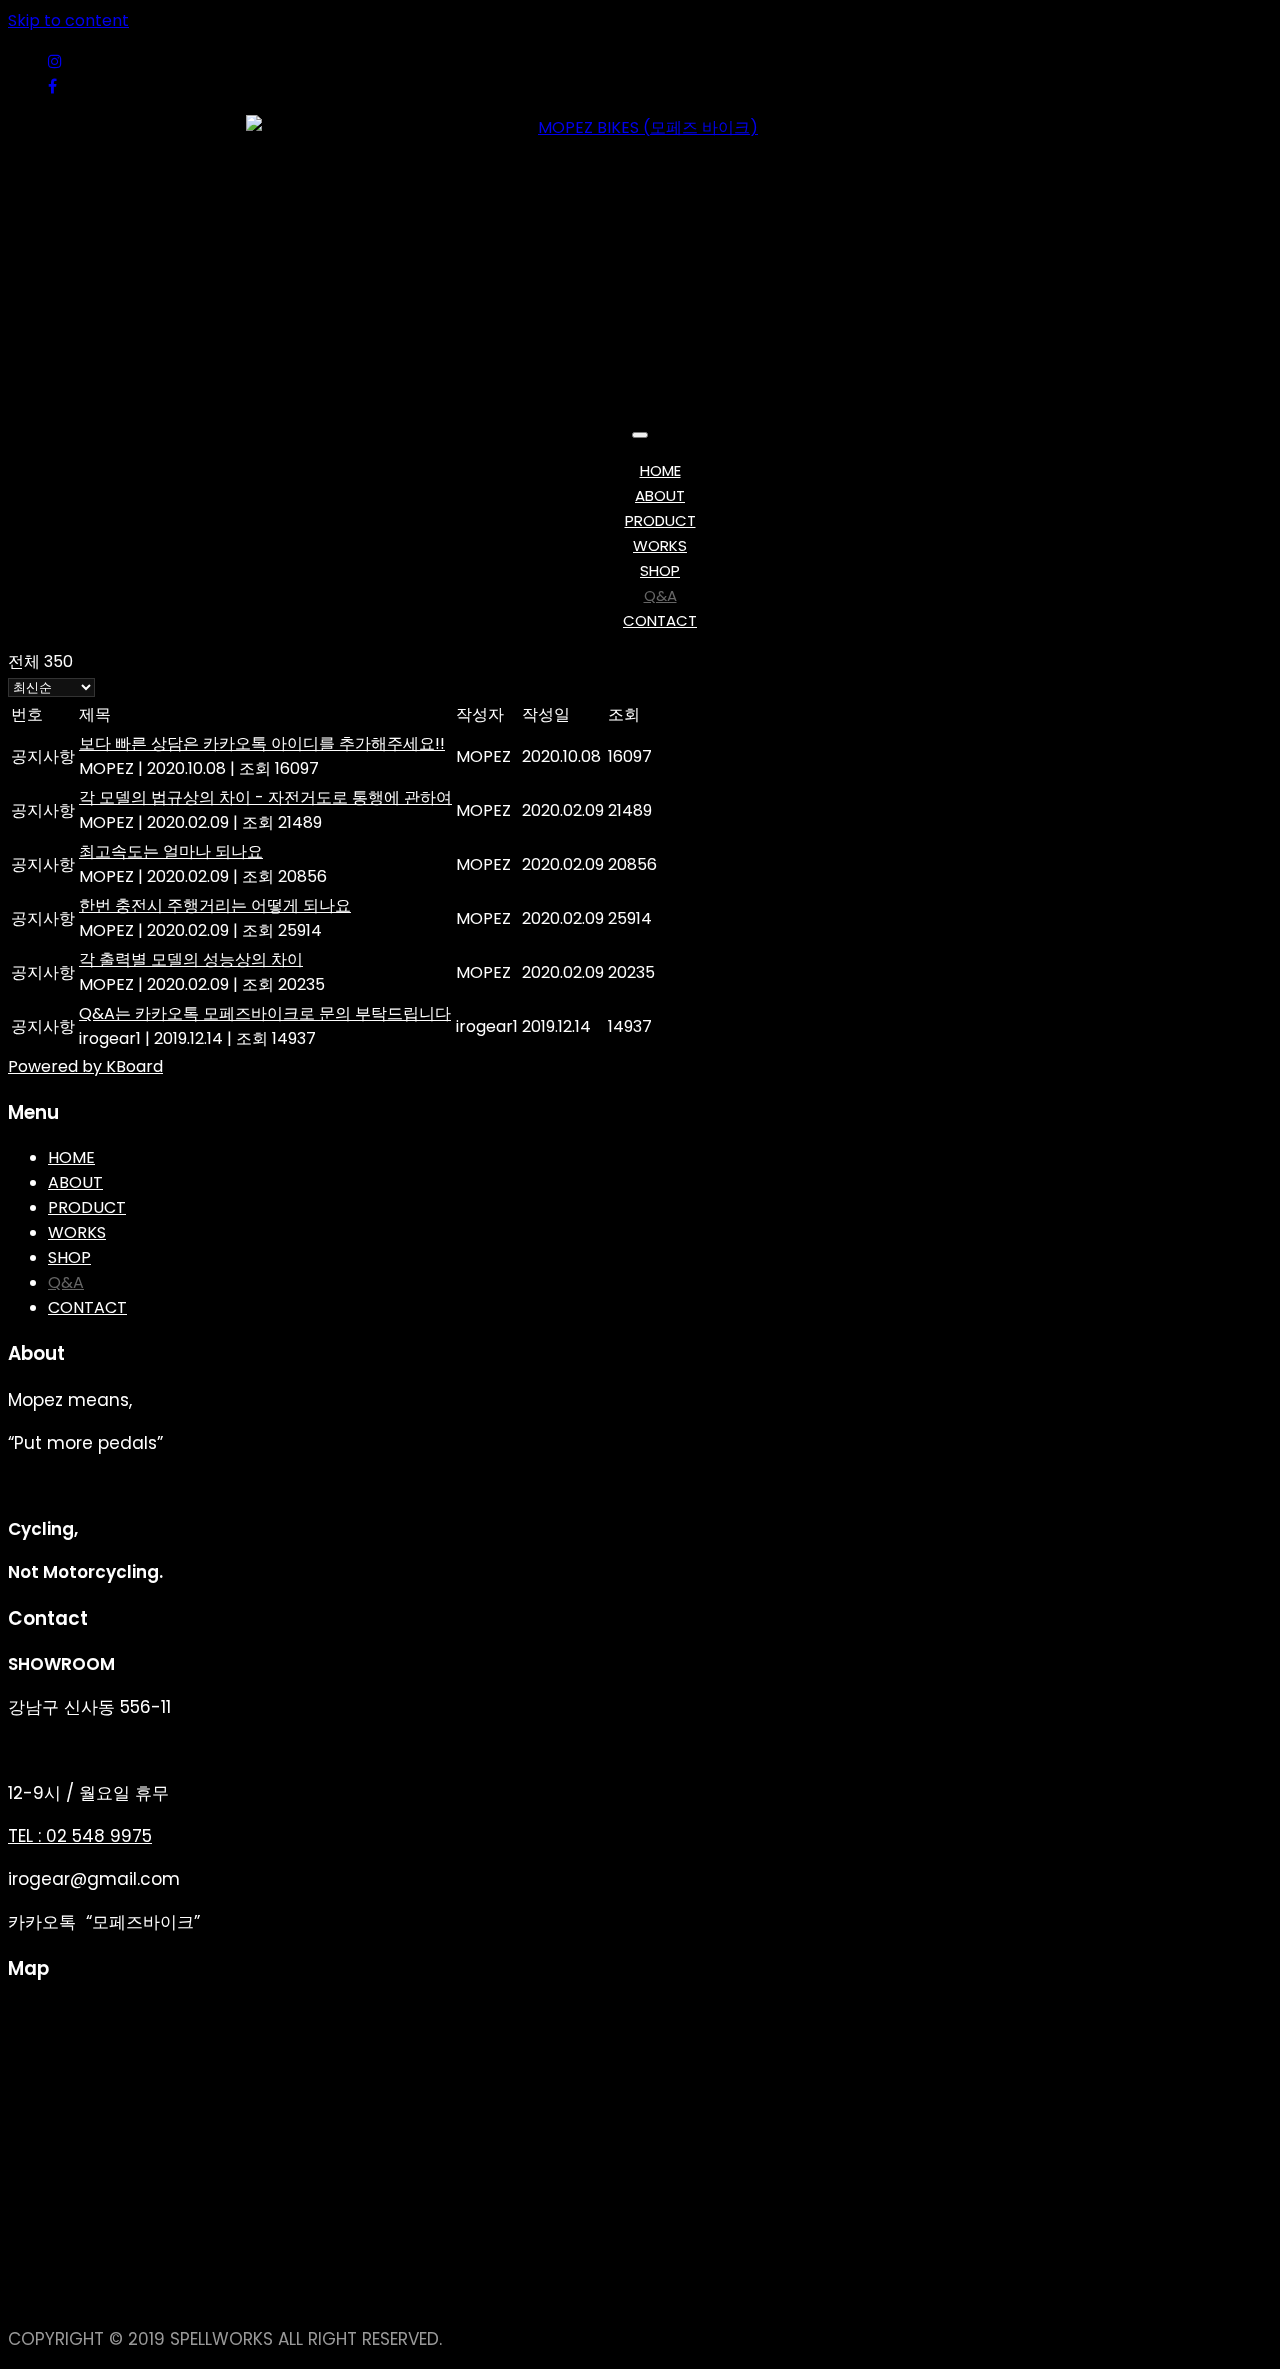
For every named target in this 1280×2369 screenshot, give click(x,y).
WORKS (660, 545)
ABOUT (660, 495)
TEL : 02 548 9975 (80, 1836)
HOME (660, 470)
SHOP (660, 570)
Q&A (660, 595)
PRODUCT (660, 520)
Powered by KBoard (85, 1066)
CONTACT (660, 620)
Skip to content (68, 20)
